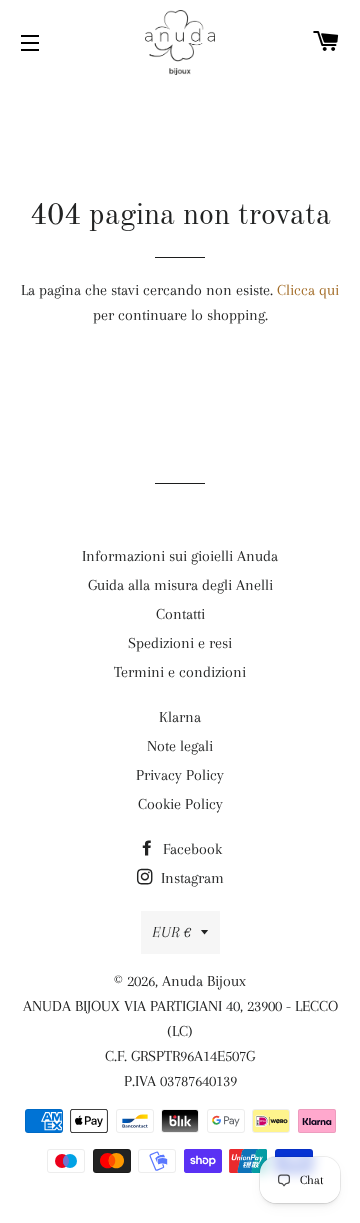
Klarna (180, 717)
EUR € (171, 932)
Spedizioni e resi (180, 643)
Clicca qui (308, 290)
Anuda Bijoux (204, 981)
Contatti (180, 614)
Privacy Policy (180, 775)
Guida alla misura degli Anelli (180, 585)
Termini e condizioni (180, 672)
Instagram (190, 878)
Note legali (180, 746)
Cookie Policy (180, 804)
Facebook (190, 849)
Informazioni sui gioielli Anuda (180, 556)
